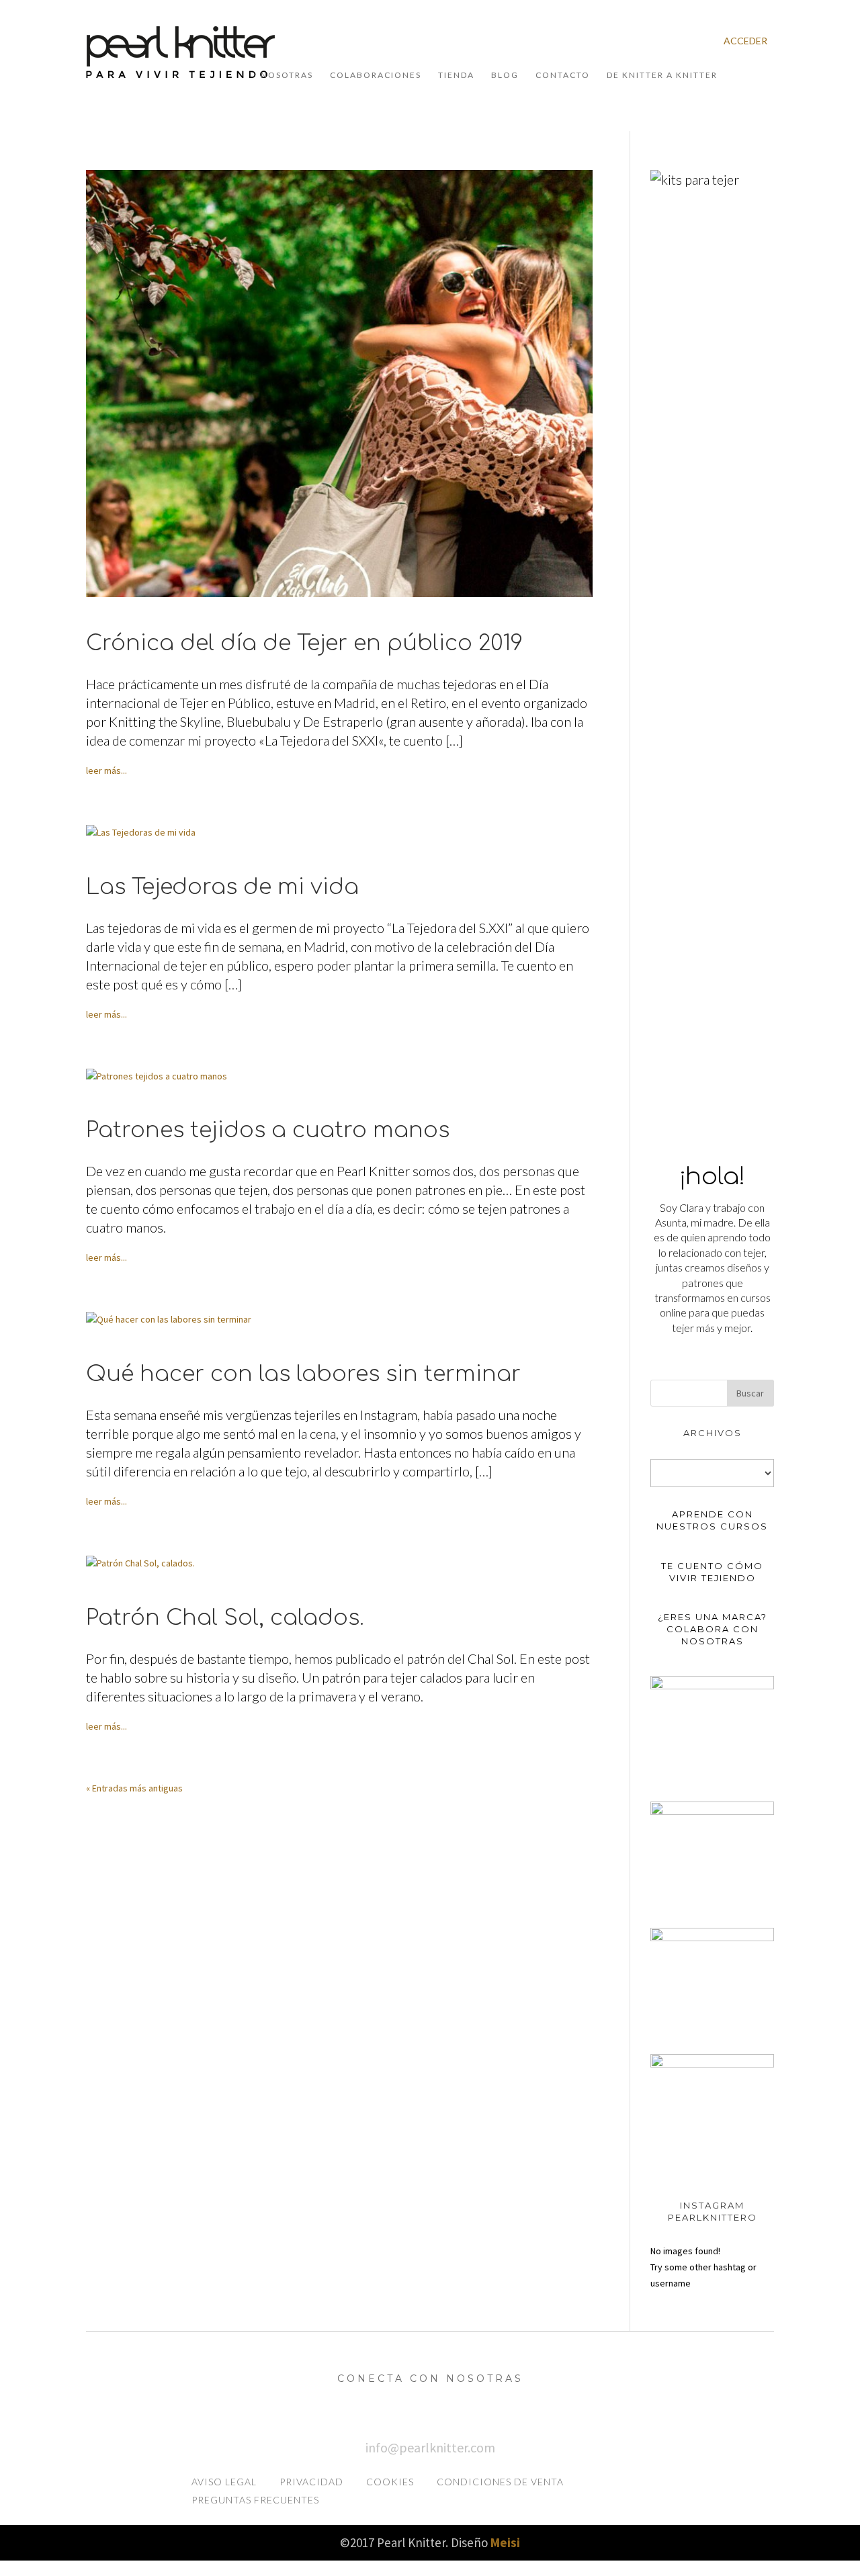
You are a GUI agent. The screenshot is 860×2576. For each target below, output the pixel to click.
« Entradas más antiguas (134, 1788)
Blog (505, 75)
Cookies (390, 2482)
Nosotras (287, 75)
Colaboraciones (376, 75)
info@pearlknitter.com (430, 2447)
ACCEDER (745, 41)
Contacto (563, 75)
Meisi (505, 2542)
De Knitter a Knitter (662, 75)
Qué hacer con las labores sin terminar (303, 1374)
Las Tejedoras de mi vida (222, 887)
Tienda (456, 75)
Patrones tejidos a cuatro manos (268, 1130)
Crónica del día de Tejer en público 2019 (304, 643)
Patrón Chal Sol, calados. (225, 1618)
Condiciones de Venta (500, 2482)
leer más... (106, 770)
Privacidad (311, 2482)
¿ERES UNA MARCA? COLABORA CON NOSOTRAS (713, 1629)
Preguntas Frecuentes (255, 2500)
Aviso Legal (224, 2482)
